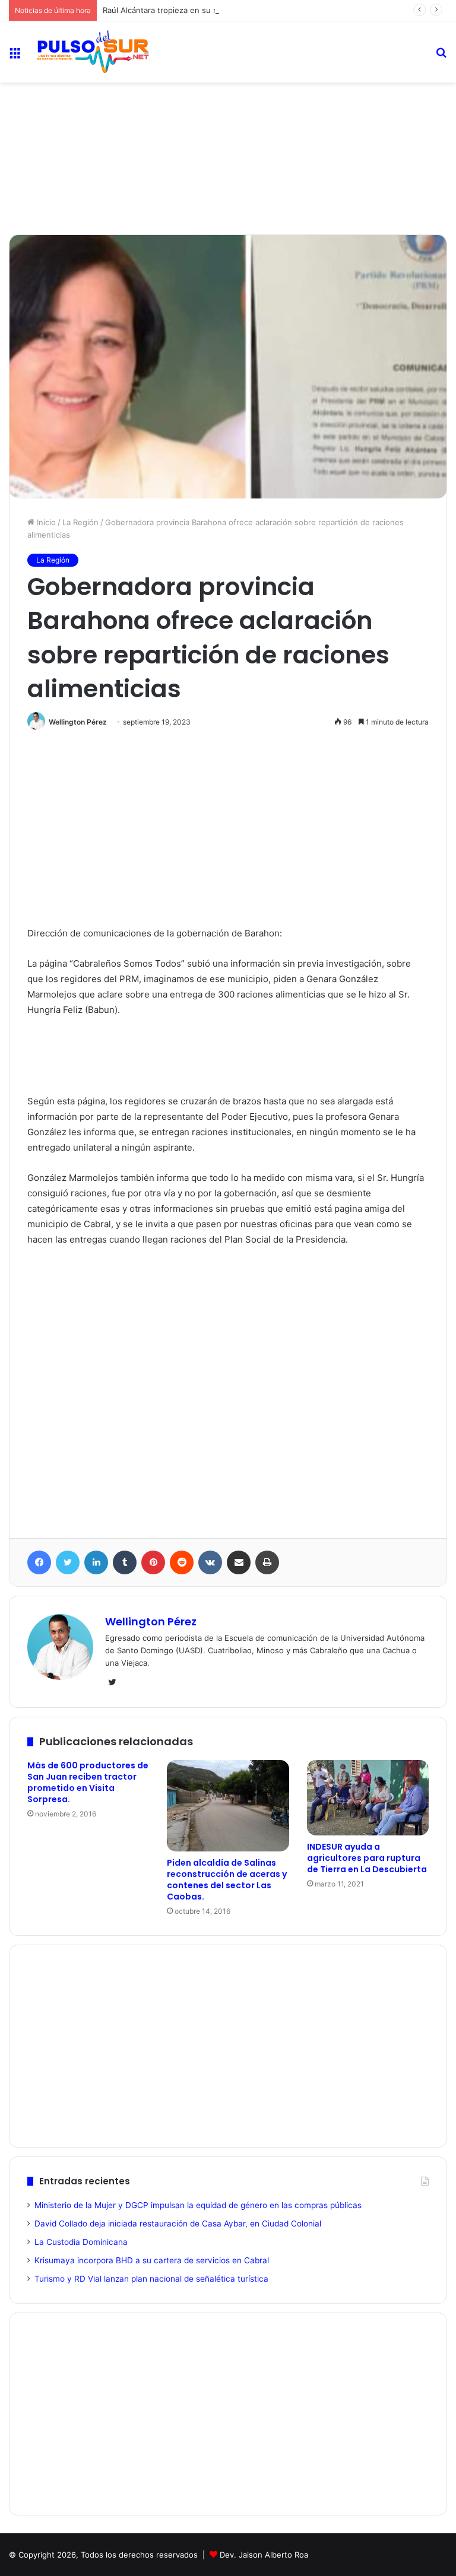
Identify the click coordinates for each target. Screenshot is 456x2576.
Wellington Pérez (78, 722)
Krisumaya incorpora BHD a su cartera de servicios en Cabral (152, 2260)
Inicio (45, 522)
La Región (80, 522)
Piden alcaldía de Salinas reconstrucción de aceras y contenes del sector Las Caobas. (227, 1880)
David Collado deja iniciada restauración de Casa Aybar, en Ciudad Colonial (178, 2224)
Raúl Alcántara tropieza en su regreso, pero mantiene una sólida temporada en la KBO (262, 10)
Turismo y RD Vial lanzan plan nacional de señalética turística (151, 2279)
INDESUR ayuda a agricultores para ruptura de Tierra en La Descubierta (367, 1858)
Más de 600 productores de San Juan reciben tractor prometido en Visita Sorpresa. (88, 1782)
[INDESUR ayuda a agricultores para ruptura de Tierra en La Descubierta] (368, 1798)
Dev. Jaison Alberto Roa (264, 2555)
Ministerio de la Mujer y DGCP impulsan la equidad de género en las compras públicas (198, 2205)
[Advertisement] (228, 122)
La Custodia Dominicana (81, 2242)
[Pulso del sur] (93, 52)
